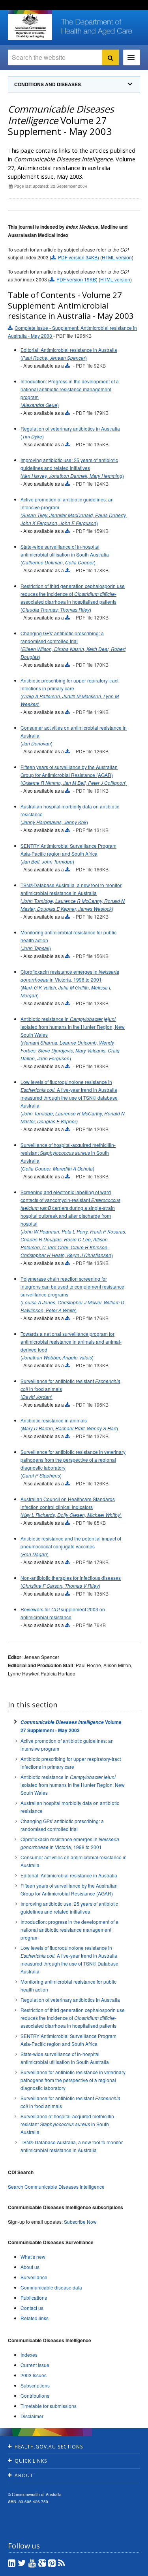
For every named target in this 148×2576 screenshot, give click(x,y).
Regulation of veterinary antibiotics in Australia (70, 2000)
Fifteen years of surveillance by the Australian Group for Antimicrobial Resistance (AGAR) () (74, 775)
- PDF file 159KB (90, 531)
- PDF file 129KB (90, 617)
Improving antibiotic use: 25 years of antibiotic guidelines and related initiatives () (72, 468)
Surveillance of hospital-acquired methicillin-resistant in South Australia (68, 2124)
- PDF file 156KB (90, 956)
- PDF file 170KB (90, 665)
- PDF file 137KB (90, 1436)
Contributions (35, 2396)
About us (30, 2267)
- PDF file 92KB (89, 365)
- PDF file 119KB (90, 712)
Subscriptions (35, 2385)
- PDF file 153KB (90, 1176)
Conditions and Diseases (48, 84)
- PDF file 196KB (90, 1405)
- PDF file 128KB (90, 1003)
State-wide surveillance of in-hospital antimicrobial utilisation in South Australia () (65, 554)
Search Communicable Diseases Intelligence (56, 2187)
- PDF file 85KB (89, 1523)
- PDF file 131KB (90, 830)
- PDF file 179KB (90, 413)
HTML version (117, 257)
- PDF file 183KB (90, 1066)
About (24, 2475)
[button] (124, 2568)
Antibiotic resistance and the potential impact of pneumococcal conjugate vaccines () (71, 1546)
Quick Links (31, 2461)
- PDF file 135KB (90, 444)
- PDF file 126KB (90, 751)
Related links (35, 2318)
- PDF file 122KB (90, 916)
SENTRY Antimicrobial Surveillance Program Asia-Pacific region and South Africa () (68, 853)
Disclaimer (32, 2416)
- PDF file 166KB (90, 869)
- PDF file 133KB (90, 1365)
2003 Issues (34, 2375)
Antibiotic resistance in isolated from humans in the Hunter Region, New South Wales (73, 1785)
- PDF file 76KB (89, 1625)
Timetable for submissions (49, 2406)
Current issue (35, 2365)
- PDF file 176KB (90, 1318)
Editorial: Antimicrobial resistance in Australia (69, 1875)
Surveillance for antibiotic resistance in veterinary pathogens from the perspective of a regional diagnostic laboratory (73, 2080)
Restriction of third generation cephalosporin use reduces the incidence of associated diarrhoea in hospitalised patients (73, 2018)
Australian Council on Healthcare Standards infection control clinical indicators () (71, 1507)
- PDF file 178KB (90, 570)
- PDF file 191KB (90, 791)
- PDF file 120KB (90, 1129)
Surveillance (34, 2277)
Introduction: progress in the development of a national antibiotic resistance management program (69, 1930)
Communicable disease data (51, 2287)
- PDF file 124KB (90, 484)
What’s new (33, 2257)
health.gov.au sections (49, 2447)
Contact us (32, 2308)
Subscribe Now (80, 2222)
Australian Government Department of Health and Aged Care (30, 26)
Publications (34, 2298)
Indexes (29, 2355)
